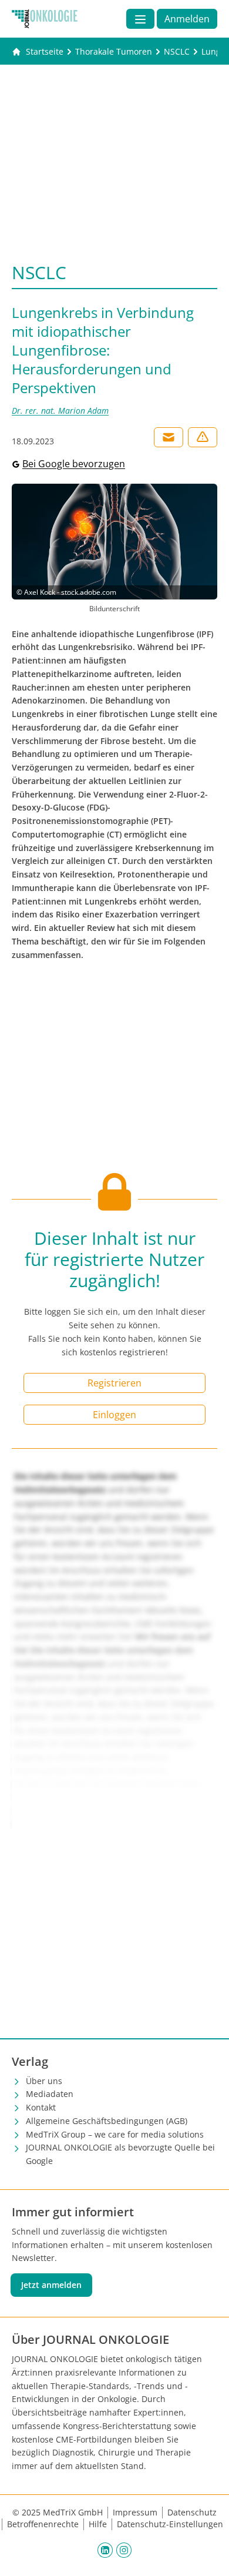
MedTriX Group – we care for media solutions (115, 2134)
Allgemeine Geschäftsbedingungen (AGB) (107, 2121)
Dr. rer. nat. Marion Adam (60, 411)
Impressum (135, 2512)
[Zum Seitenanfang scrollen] (208, 2555)
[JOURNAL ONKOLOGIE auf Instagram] (124, 2550)
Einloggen (114, 1415)
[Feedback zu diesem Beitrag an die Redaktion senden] (203, 437)
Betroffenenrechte (43, 2524)
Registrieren (114, 1383)
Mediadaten (50, 2094)
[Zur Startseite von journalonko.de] (45, 19)
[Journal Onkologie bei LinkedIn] (105, 2550)
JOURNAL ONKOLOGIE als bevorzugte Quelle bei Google (120, 2154)
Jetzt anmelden (51, 2285)
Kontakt (41, 2107)
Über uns (44, 2081)
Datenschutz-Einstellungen (170, 2524)
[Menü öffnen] (140, 19)
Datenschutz (192, 2512)
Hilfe (98, 2524)
